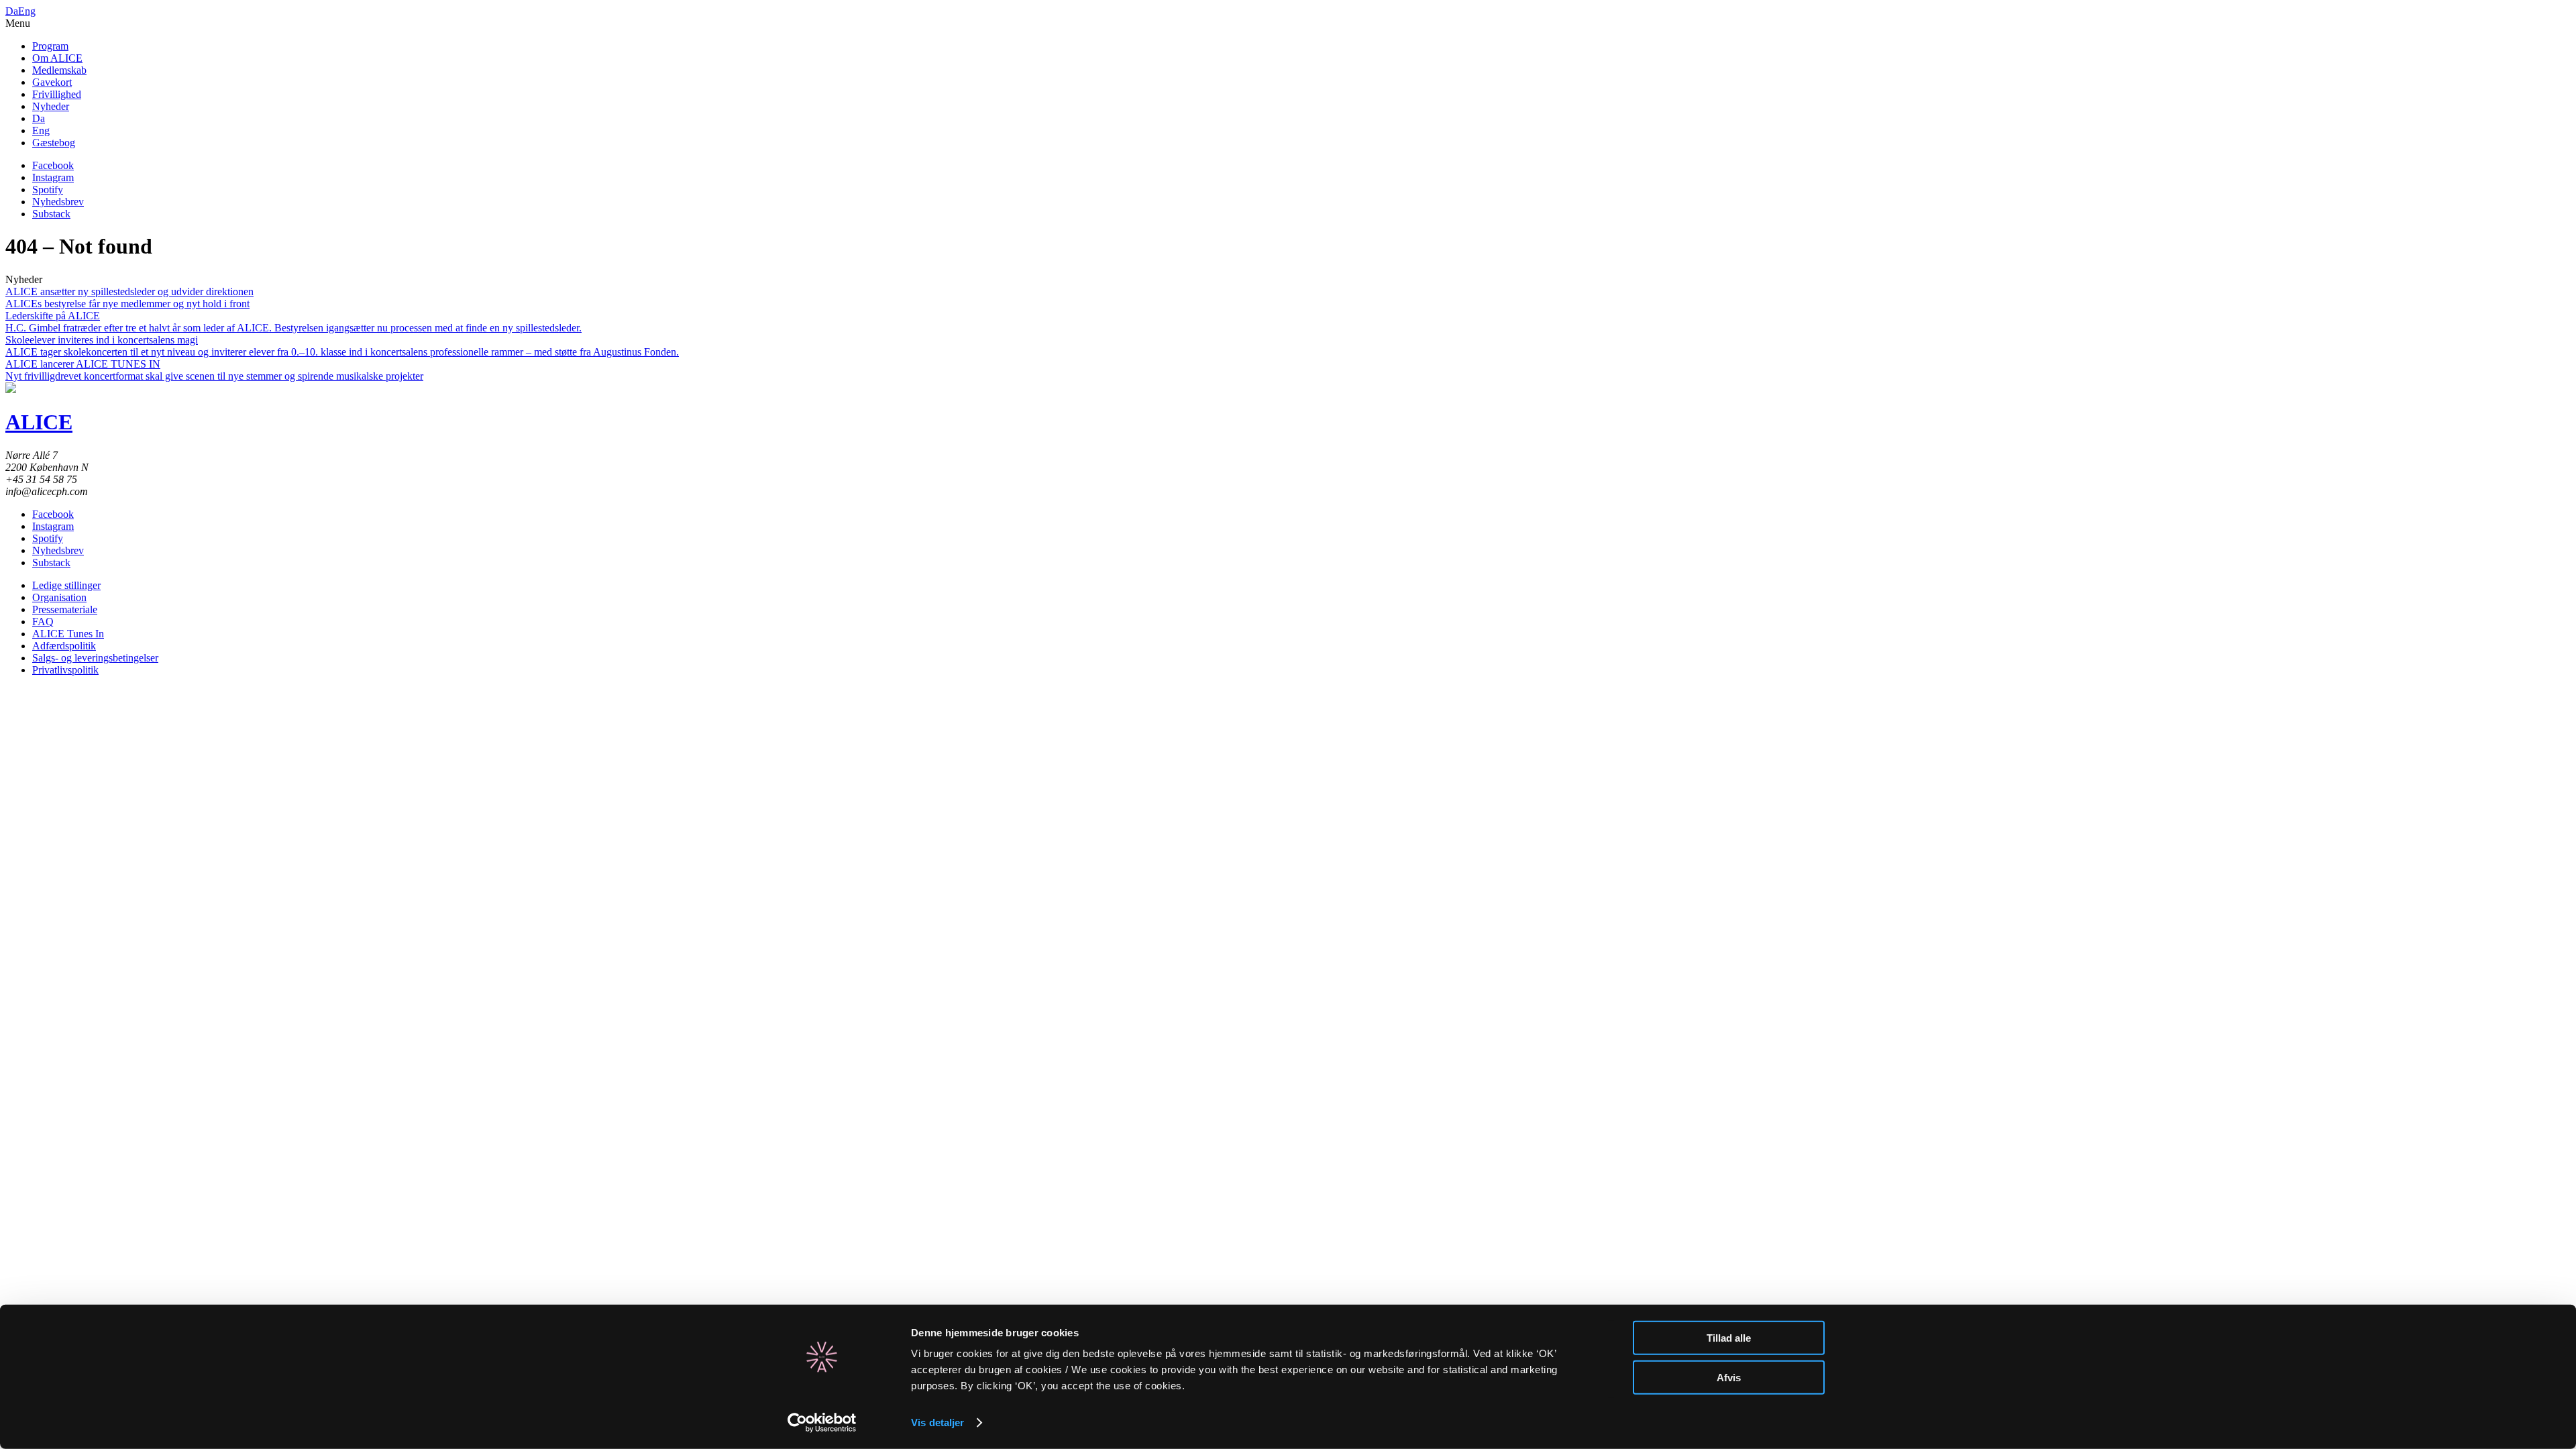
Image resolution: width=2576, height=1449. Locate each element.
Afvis (1729, 1377)
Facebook (53, 165)
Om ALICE (57, 58)
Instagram (53, 177)
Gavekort (52, 82)
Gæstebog (54, 143)
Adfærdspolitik (64, 646)
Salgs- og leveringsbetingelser (95, 658)
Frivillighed (57, 94)
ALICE (39, 422)
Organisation (59, 597)
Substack (51, 214)
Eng (27, 11)
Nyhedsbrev (58, 202)
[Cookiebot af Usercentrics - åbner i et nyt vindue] (822, 1423)
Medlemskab (59, 70)
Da (12, 11)
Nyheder (51, 106)
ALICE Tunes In (68, 634)
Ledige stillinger (66, 585)
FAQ (43, 622)
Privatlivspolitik (65, 670)
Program (50, 46)
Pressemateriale (65, 609)
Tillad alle (1729, 1338)
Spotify (48, 190)
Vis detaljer (937, 1423)
